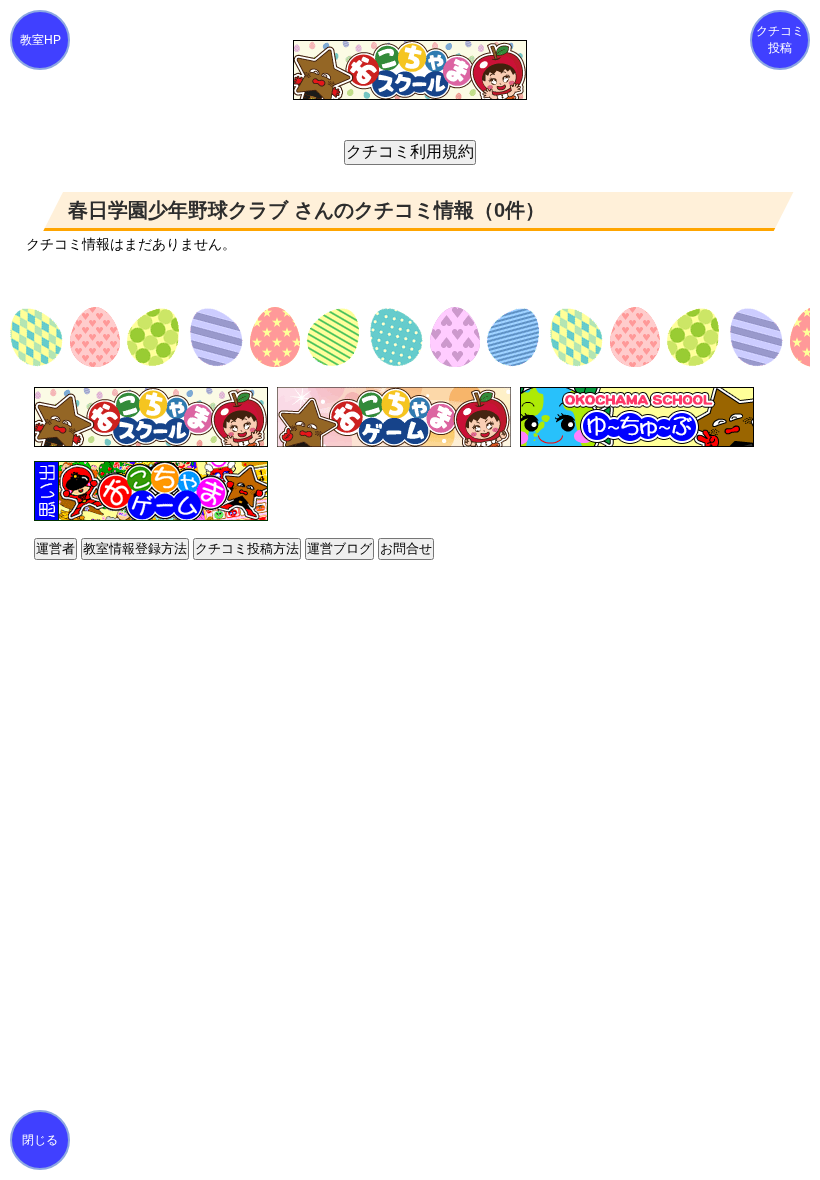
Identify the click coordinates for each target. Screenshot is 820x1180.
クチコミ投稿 (780, 39)
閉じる (40, 1140)
